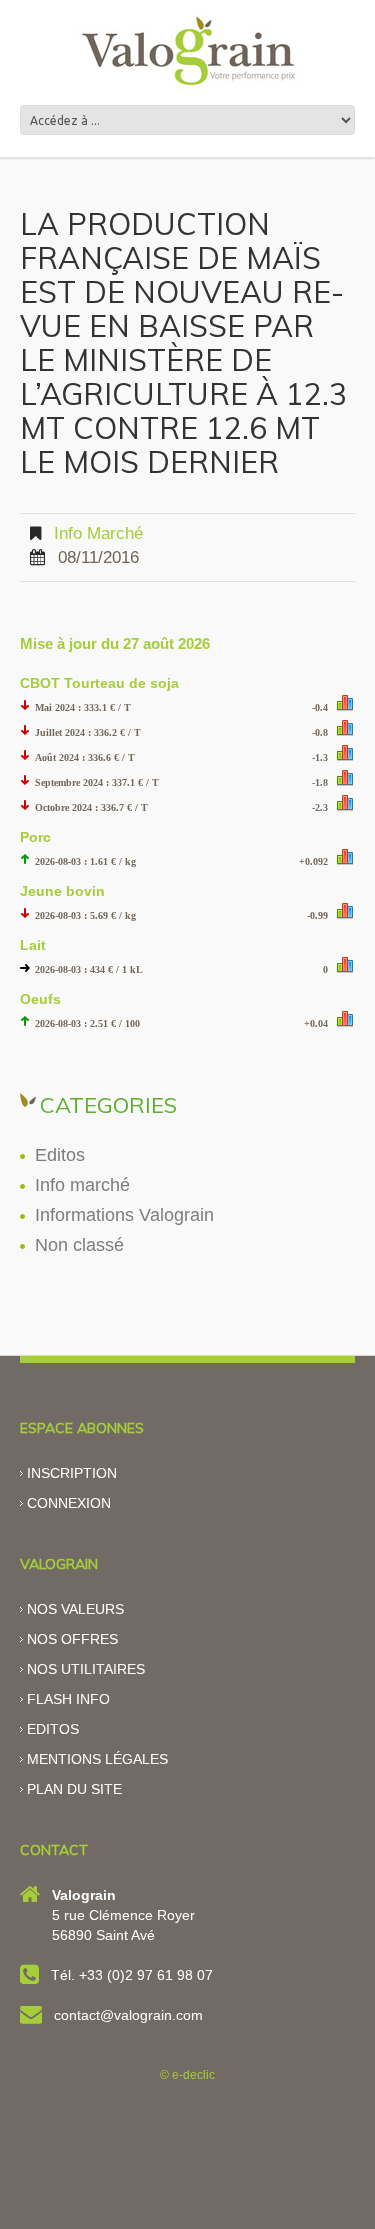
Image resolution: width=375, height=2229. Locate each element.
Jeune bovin (62, 891)
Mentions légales (97, 1759)
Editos (60, 1155)
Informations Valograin (124, 1215)
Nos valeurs (75, 1609)
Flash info (68, 1699)
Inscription (72, 1473)
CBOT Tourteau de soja (99, 683)
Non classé (79, 1245)
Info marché (98, 533)
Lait (33, 945)
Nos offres (72, 1639)
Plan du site (74, 1789)
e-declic (193, 2075)
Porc (35, 837)
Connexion (69, 1503)
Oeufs (40, 999)
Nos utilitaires (86, 1669)
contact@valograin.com (128, 2015)
